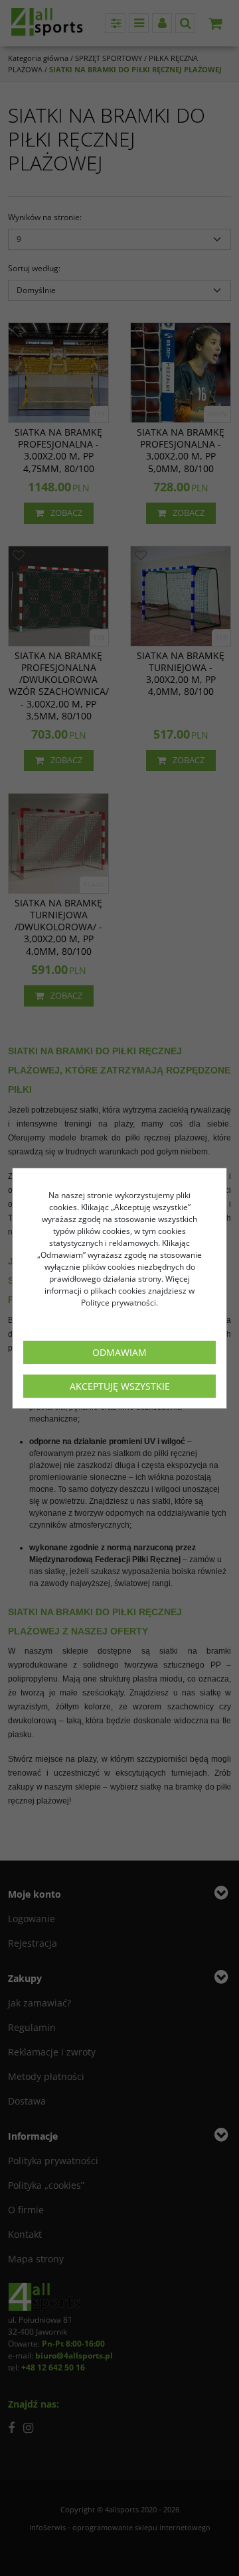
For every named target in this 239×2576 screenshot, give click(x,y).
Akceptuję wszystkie (120, 1386)
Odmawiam (119, 1352)
